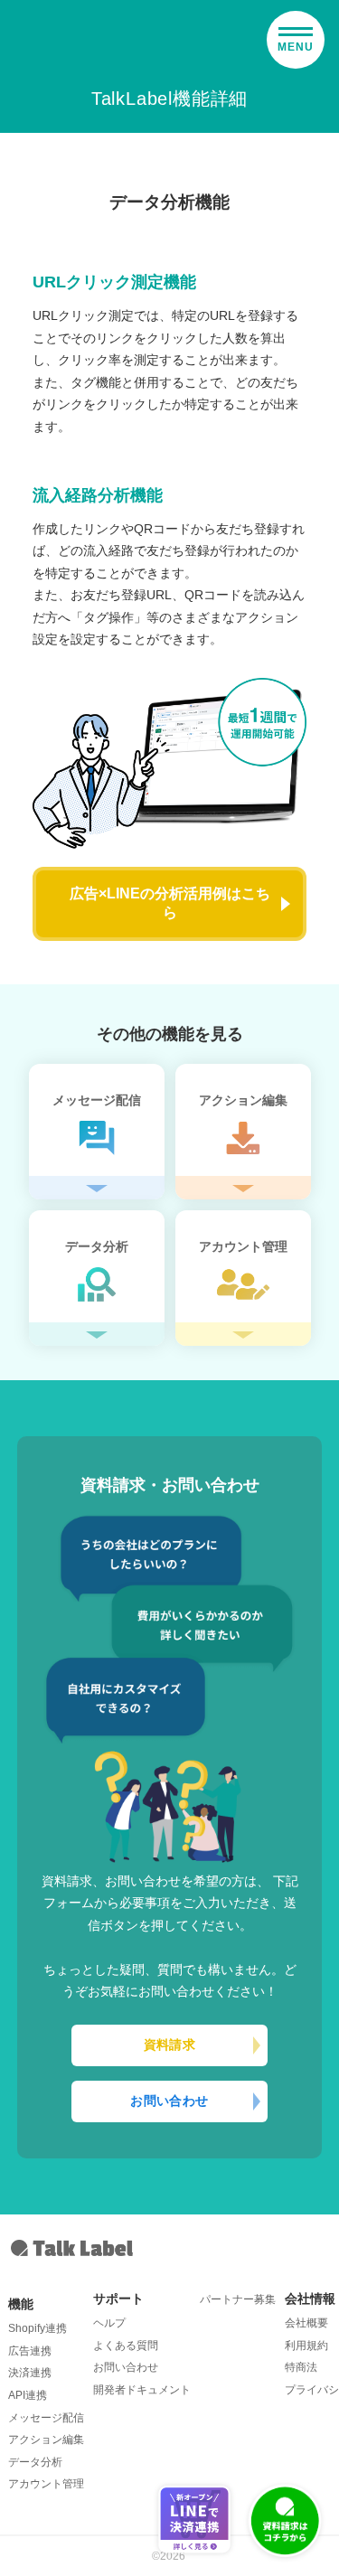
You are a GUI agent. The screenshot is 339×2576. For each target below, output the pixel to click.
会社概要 (306, 2323)
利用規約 (306, 2346)
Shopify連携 (38, 2328)
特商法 (301, 2367)
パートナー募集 (238, 2299)
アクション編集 (46, 2440)
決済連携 (30, 2373)
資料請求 (170, 2045)
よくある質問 (126, 2346)
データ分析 (35, 2462)
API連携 (28, 2395)
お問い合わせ (169, 2101)
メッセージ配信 (46, 2418)
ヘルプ (109, 2323)
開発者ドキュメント (142, 2390)
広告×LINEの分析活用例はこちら (170, 903)
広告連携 (30, 2351)
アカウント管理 (46, 2484)
